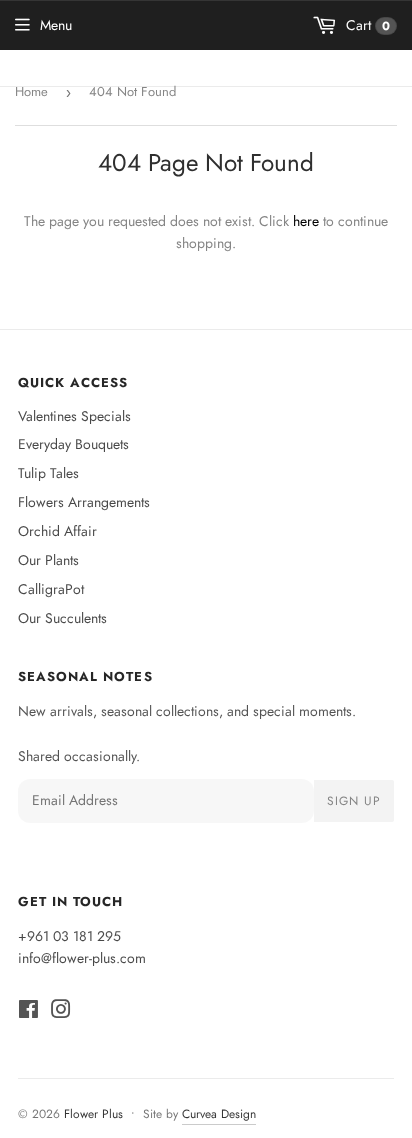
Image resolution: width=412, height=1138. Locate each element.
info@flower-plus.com (82, 958)
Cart (366, 25)
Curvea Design (219, 1114)
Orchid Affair (57, 531)
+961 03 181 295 (69, 936)
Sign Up (354, 801)
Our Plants (48, 560)
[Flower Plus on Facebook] (28, 1012)
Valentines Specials (74, 416)
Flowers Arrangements (84, 502)
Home (31, 91)
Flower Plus (93, 1114)
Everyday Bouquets (73, 444)
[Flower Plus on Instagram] (61, 1012)
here (306, 221)
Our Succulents (62, 618)
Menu (56, 25)
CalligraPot (51, 589)
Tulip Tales (48, 473)
